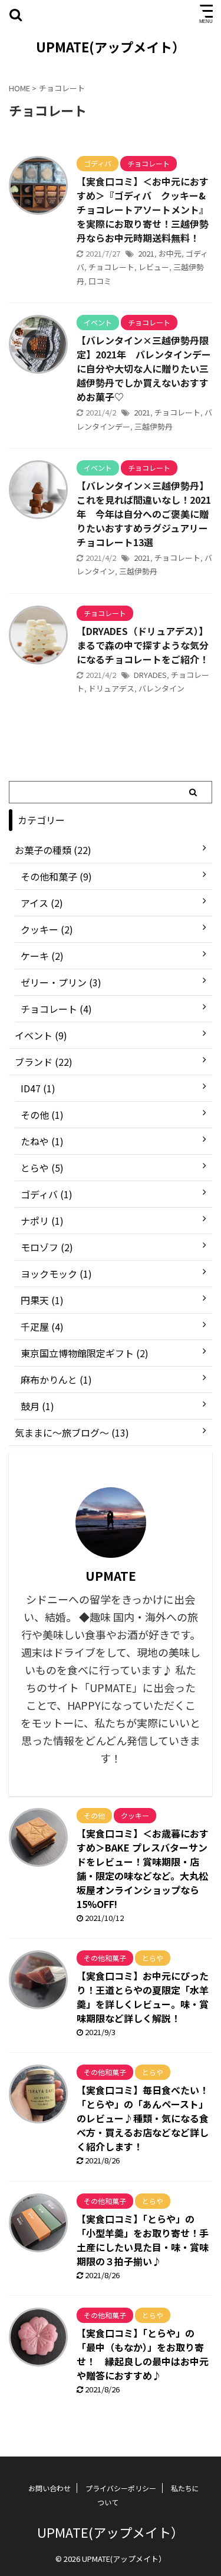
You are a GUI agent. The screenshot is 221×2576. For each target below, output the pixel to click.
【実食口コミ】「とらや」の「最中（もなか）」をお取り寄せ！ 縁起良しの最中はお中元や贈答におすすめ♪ (143, 2354)
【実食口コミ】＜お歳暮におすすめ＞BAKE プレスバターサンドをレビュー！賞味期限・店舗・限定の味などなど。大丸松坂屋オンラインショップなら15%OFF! (143, 1869)
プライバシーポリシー (121, 2488)
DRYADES (150, 675)
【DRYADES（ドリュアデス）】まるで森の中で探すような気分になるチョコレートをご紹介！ (143, 645)
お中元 (170, 253)
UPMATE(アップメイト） (111, 46)
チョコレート (111, 267)
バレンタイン (161, 688)
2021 (146, 253)
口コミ (100, 281)
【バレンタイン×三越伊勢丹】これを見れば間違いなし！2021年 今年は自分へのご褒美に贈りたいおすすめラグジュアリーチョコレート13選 (144, 514)
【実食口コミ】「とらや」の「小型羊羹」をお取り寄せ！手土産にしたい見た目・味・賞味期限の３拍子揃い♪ (143, 2240)
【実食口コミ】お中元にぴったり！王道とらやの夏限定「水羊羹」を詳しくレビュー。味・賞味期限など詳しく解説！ (143, 1997)
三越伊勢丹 (154, 426)
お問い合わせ (50, 2488)
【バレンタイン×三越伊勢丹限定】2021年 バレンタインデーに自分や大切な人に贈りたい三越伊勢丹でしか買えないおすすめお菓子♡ (144, 368)
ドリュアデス (111, 688)
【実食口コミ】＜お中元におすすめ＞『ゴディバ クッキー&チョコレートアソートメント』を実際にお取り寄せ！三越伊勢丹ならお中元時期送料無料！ (143, 210)
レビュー (154, 267)
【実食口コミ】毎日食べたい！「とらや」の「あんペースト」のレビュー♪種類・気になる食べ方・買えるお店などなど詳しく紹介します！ (143, 2118)
